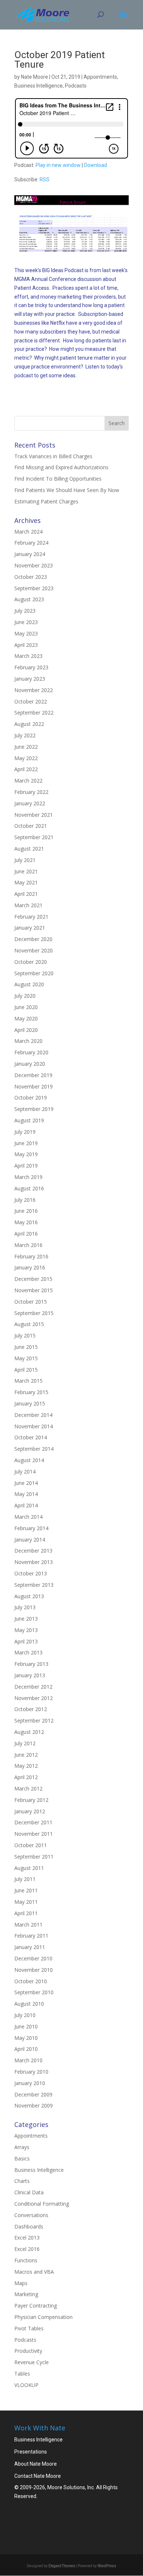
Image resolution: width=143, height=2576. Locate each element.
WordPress (107, 2566)
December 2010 (33, 1958)
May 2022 (26, 758)
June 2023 (26, 622)
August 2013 (29, 1596)
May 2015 (26, 1358)
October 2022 (31, 701)
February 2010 (31, 2072)
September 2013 (34, 1585)
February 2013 (31, 1664)
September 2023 (34, 588)
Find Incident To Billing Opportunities (58, 479)
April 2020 (26, 1030)
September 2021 (34, 837)
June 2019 (26, 1143)
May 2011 (26, 1902)
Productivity (28, 2351)
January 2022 (30, 803)
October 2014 (31, 1437)
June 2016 (26, 1211)
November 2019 (34, 1086)
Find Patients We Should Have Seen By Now (67, 490)
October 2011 (31, 1845)
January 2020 (30, 1064)
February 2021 (31, 917)
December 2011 (33, 1822)
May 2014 (26, 1494)
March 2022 (28, 781)
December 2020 (33, 939)
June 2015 (26, 1347)
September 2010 (34, 1992)
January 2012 (30, 1811)
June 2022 (26, 747)
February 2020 (31, 1052)
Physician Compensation (43, 2317)
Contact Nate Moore (38, 2476)
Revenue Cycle (32, 2362)
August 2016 (29, 1188)
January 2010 (30, 2083)
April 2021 (26, 894)
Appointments (100, 77)
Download (96, 165)
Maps (21, 2283)
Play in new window (58, 165)
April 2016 (26, 1234)
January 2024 (30, 554)
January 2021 (30, 928)
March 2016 (28, 1245)
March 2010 (28, 2060)
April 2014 (26, 1505)
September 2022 (34, 712)
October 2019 (31, 1098)
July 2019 (25, 1132)
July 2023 (25, 611)
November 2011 (34, 1834)
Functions (26, 2260)
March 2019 (28, 1177)
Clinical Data (29, 2192)
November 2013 (34, 1562)
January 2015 (30, 1403)
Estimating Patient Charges (46, 501)
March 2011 (28, 1925)
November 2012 (34, 1698)
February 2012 (31, 1800)
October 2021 (31, 826)
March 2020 (28, 1041)
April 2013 (26, 1641)
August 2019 (29, 1120)
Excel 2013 (27, 2237)
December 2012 (33, 1687)
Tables (22, 2374)
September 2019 (34, 1109)
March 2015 (28, 1381)
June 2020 (26, 1007)
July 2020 (25, 996)
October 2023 (31, 577)
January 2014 (30, 1540)
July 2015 (25, 1335)
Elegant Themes (62, 2566)
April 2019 (26, 1166)
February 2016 (31, 1256)
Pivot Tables (29, 2328)
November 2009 (34, 2105)
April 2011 (26, 1913)
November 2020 (34, 950)
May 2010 (26, 2038)
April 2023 (26, 645)
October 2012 (31, 1709)
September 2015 (34, 1313)
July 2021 (25, 860)
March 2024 (28, 532)
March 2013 (28, 1652)
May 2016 (26, 1222)
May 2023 (26, 633)
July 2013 (25, 1607)
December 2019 (33, 1075)
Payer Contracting (36, 2306)
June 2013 (26, 1619)
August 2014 (29, 1460)
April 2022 (26, 769)
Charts (22, 2181)
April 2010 (26, 2049)
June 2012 (26, 1755)
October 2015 (31, 1302)
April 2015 (26, 1370)
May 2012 (26, 1766)
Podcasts (76, 86)
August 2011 (29, 1868)
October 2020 (31, 962)
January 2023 (30, 679)
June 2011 (26, 1890)
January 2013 (30, 1675)
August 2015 (29, 1324)
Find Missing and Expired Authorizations (61, 467)
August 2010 (29, 2004)
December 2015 (33, 1279)
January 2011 (30, 1947)
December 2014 (33, 1415)
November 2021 (34, 815)
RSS (45, 179)
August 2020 (29, 984)
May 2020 (26, 1018)
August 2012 (29, 1732)
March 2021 (28, 905)
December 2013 (33, 1551)
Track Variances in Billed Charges (53, 456)
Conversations (31, 2215)
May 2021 (26, 882)
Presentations (31, 2452)
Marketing (26, 2294)
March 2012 (28, 1788)
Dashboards (29, 2226)
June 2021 (26, 871)
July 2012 (25, 1743)
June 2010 (26, 2026)
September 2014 (34, 1449)
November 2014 (34, 1426)
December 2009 (33, 2094)
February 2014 (31, 1528)
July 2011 (25, 1879)
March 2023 (28, 656)
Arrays (22, 2147)
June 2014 (26, 1483)
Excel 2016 (27, 2249)
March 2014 (28, 1517)
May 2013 (26, 1630)
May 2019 (26, 1154)
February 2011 (31, 1936)
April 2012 (26, 1777)
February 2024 (31, 543)
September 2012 (34, 1720)
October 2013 (31, 1573)
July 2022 (25, 735)
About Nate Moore (36, 2464)
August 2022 (29, 724)
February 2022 (31, 792)
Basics (22, 2158)
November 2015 (34, 1290)
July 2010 (25, 2015)
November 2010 (34, 1970)
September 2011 (34, 1857)
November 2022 (34, 690)
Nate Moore (34, 77)
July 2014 (25, 1472)
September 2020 (34, 973)
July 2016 (25, 1200)
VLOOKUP (26, 2385)
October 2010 (31, 1981)
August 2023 (29, 599)
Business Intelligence (38, 86)
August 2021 (29, 849)
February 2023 (31, 667)
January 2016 (30, 1267)
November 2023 (34, 565)
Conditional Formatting (42, 2204)
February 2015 (31, 1392)
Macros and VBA (34, 2272)
